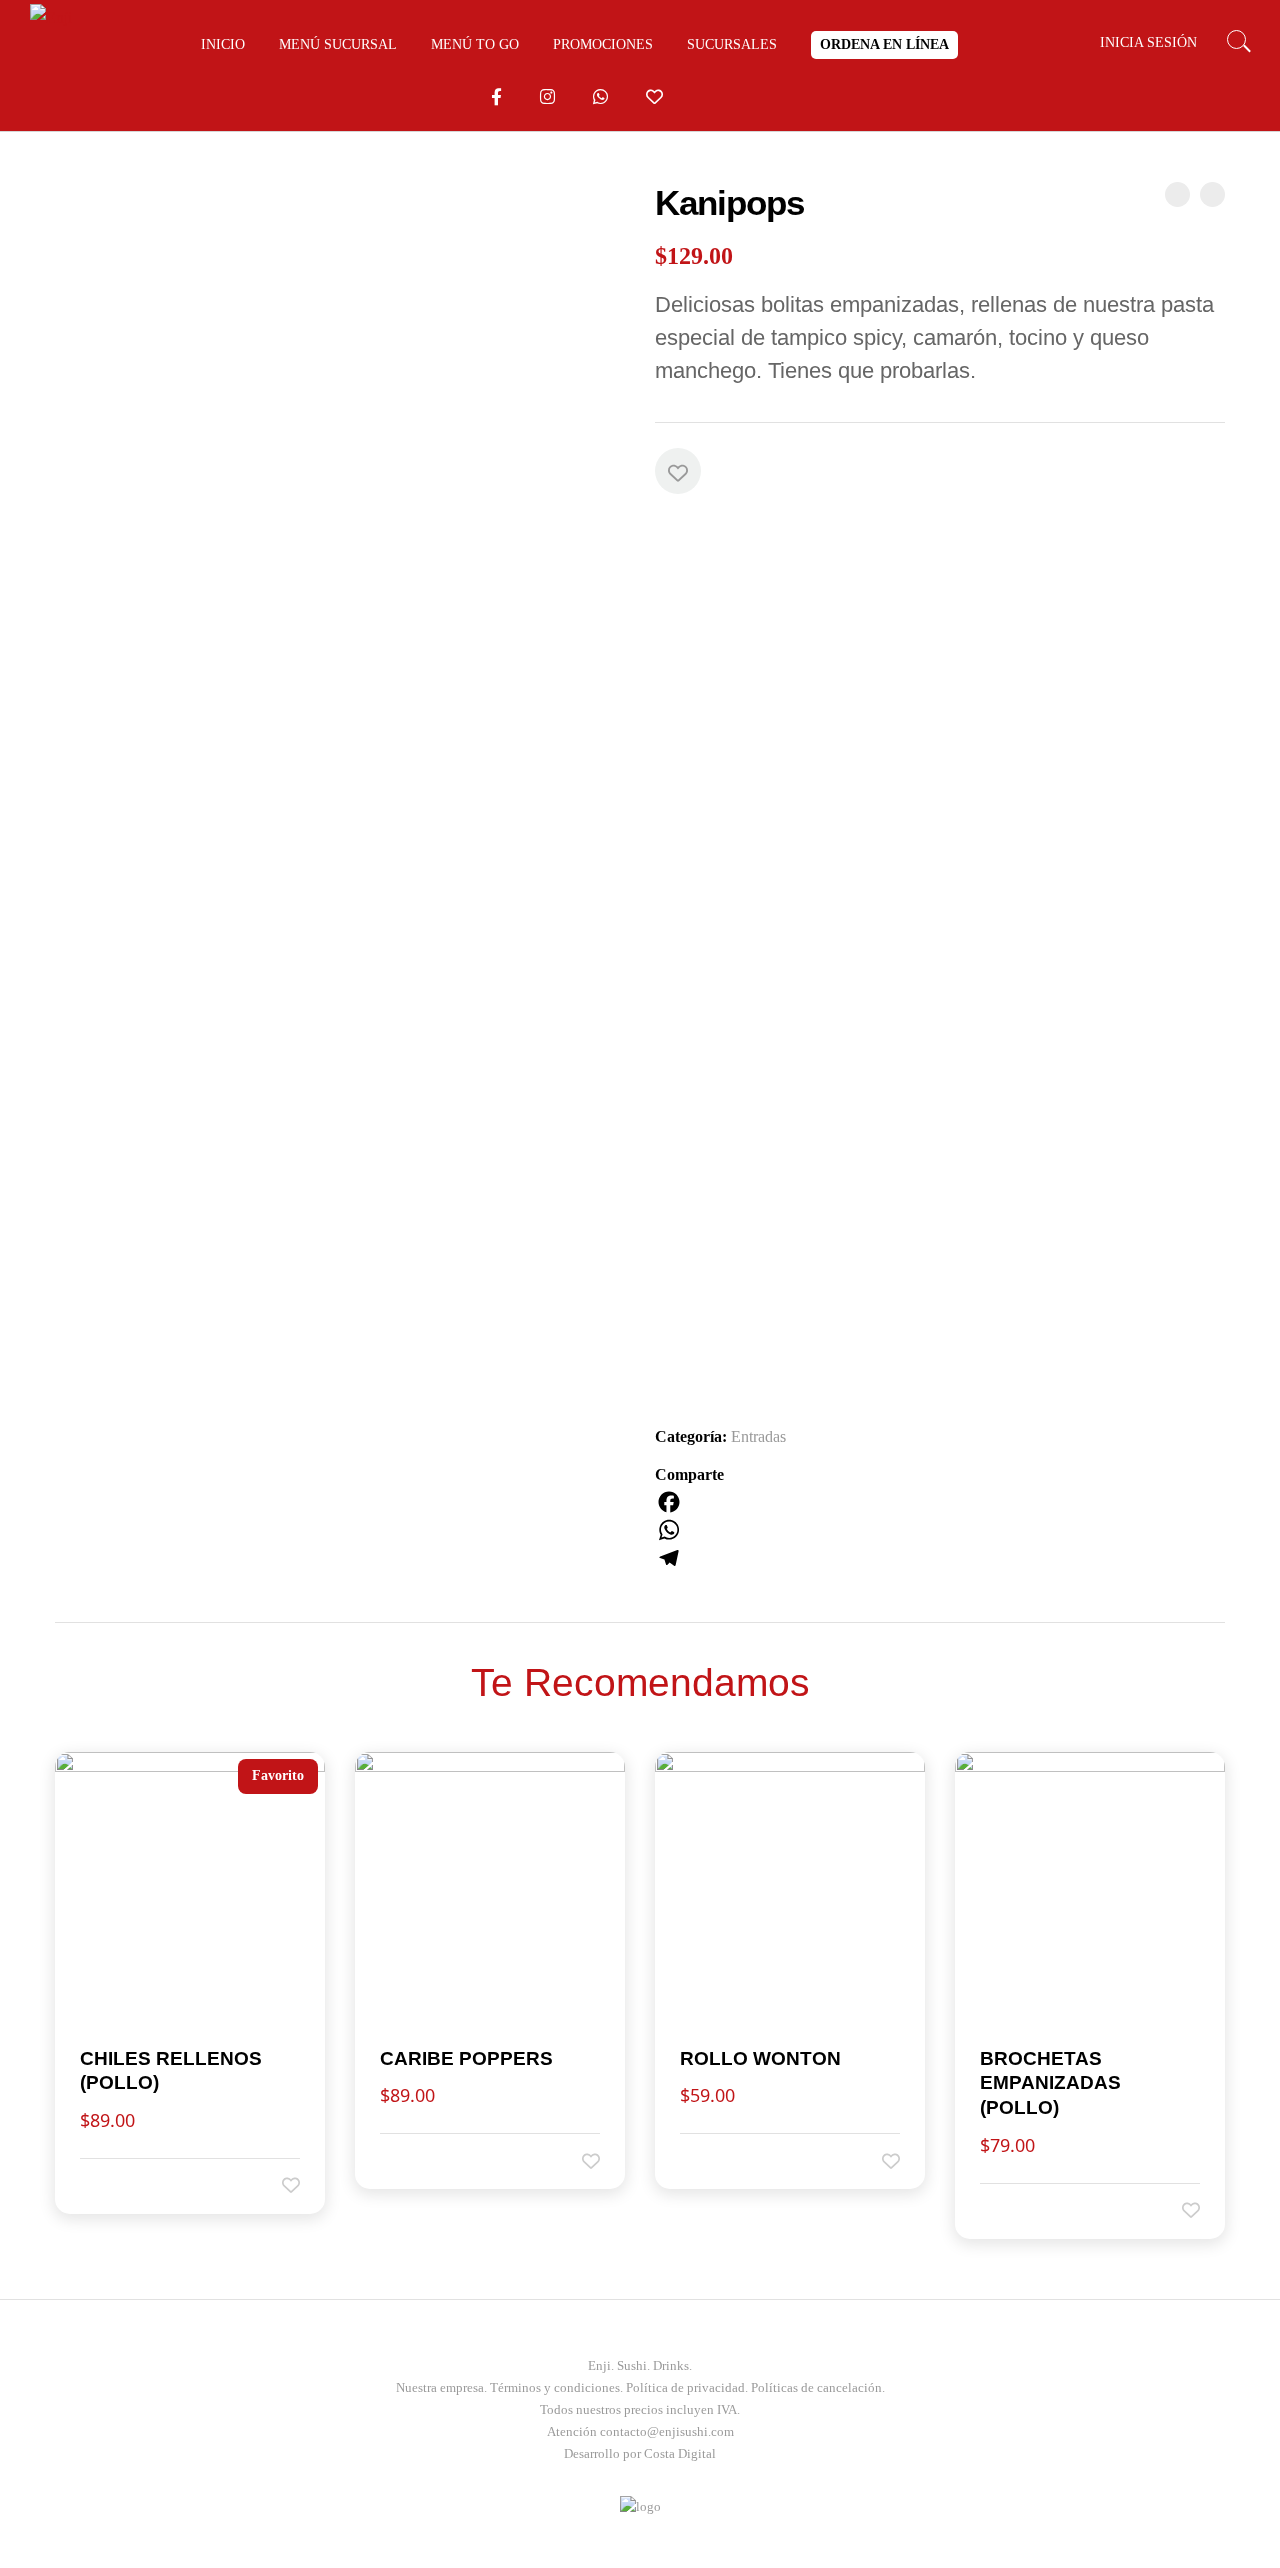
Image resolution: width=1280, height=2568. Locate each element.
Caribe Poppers (466, 2058)
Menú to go (475, 45)
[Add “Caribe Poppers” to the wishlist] (577, 2160)
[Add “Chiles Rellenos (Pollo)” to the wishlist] (277, 2185)
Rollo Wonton (760, 2058)
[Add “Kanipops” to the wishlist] (678, 471)
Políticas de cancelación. (818, 2387)
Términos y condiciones (555, 2387)
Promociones (603, 45)
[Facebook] (940, 1502)
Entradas (758, 1436)
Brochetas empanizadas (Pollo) (1050, 2083)
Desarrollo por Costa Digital (640, 2453)
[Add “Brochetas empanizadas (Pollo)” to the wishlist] (1177, 2210)
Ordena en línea (884, 44)
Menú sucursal (338, 45)
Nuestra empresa (440, 2387)
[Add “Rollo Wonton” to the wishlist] (877, 2160)
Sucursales (732, 45)
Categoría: (691, 1436)
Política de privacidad (685, 2387)
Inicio (223, 45)
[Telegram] (940, 1558)
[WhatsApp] (940, 1530)
